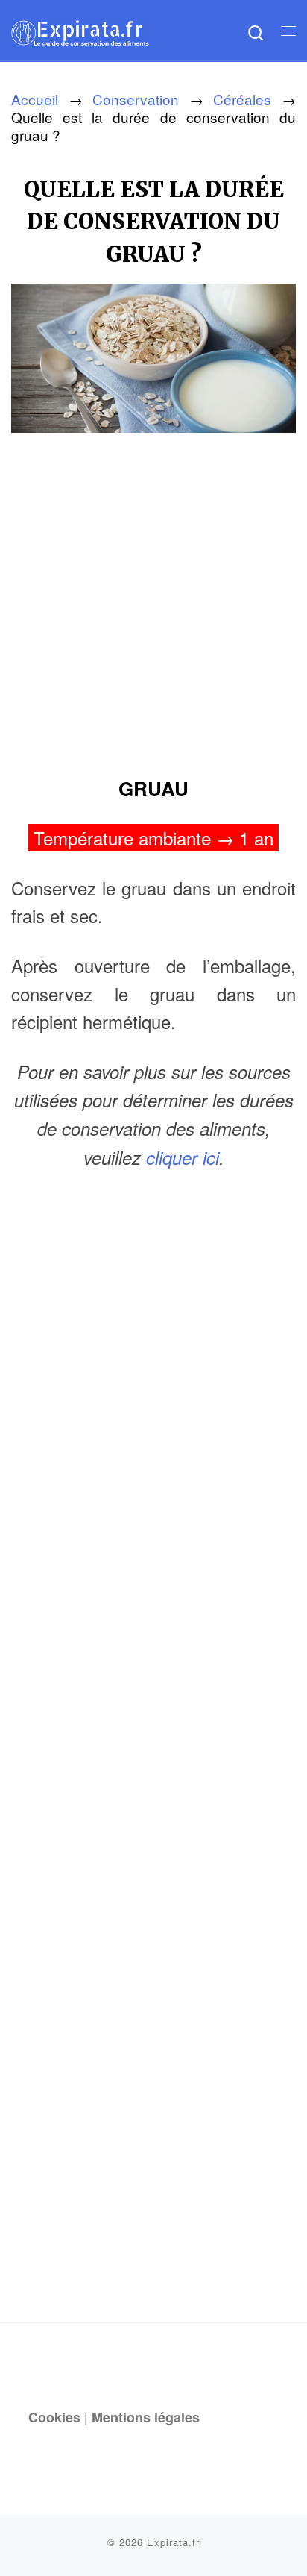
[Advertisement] (153, 599)
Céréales (242, 99)
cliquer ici (183, 1157)
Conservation (136, 99)
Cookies (54, 2417)
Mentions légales (146, 2417)
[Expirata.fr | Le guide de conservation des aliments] (80, 30)
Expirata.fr (173, 2542)
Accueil (35, 99)
